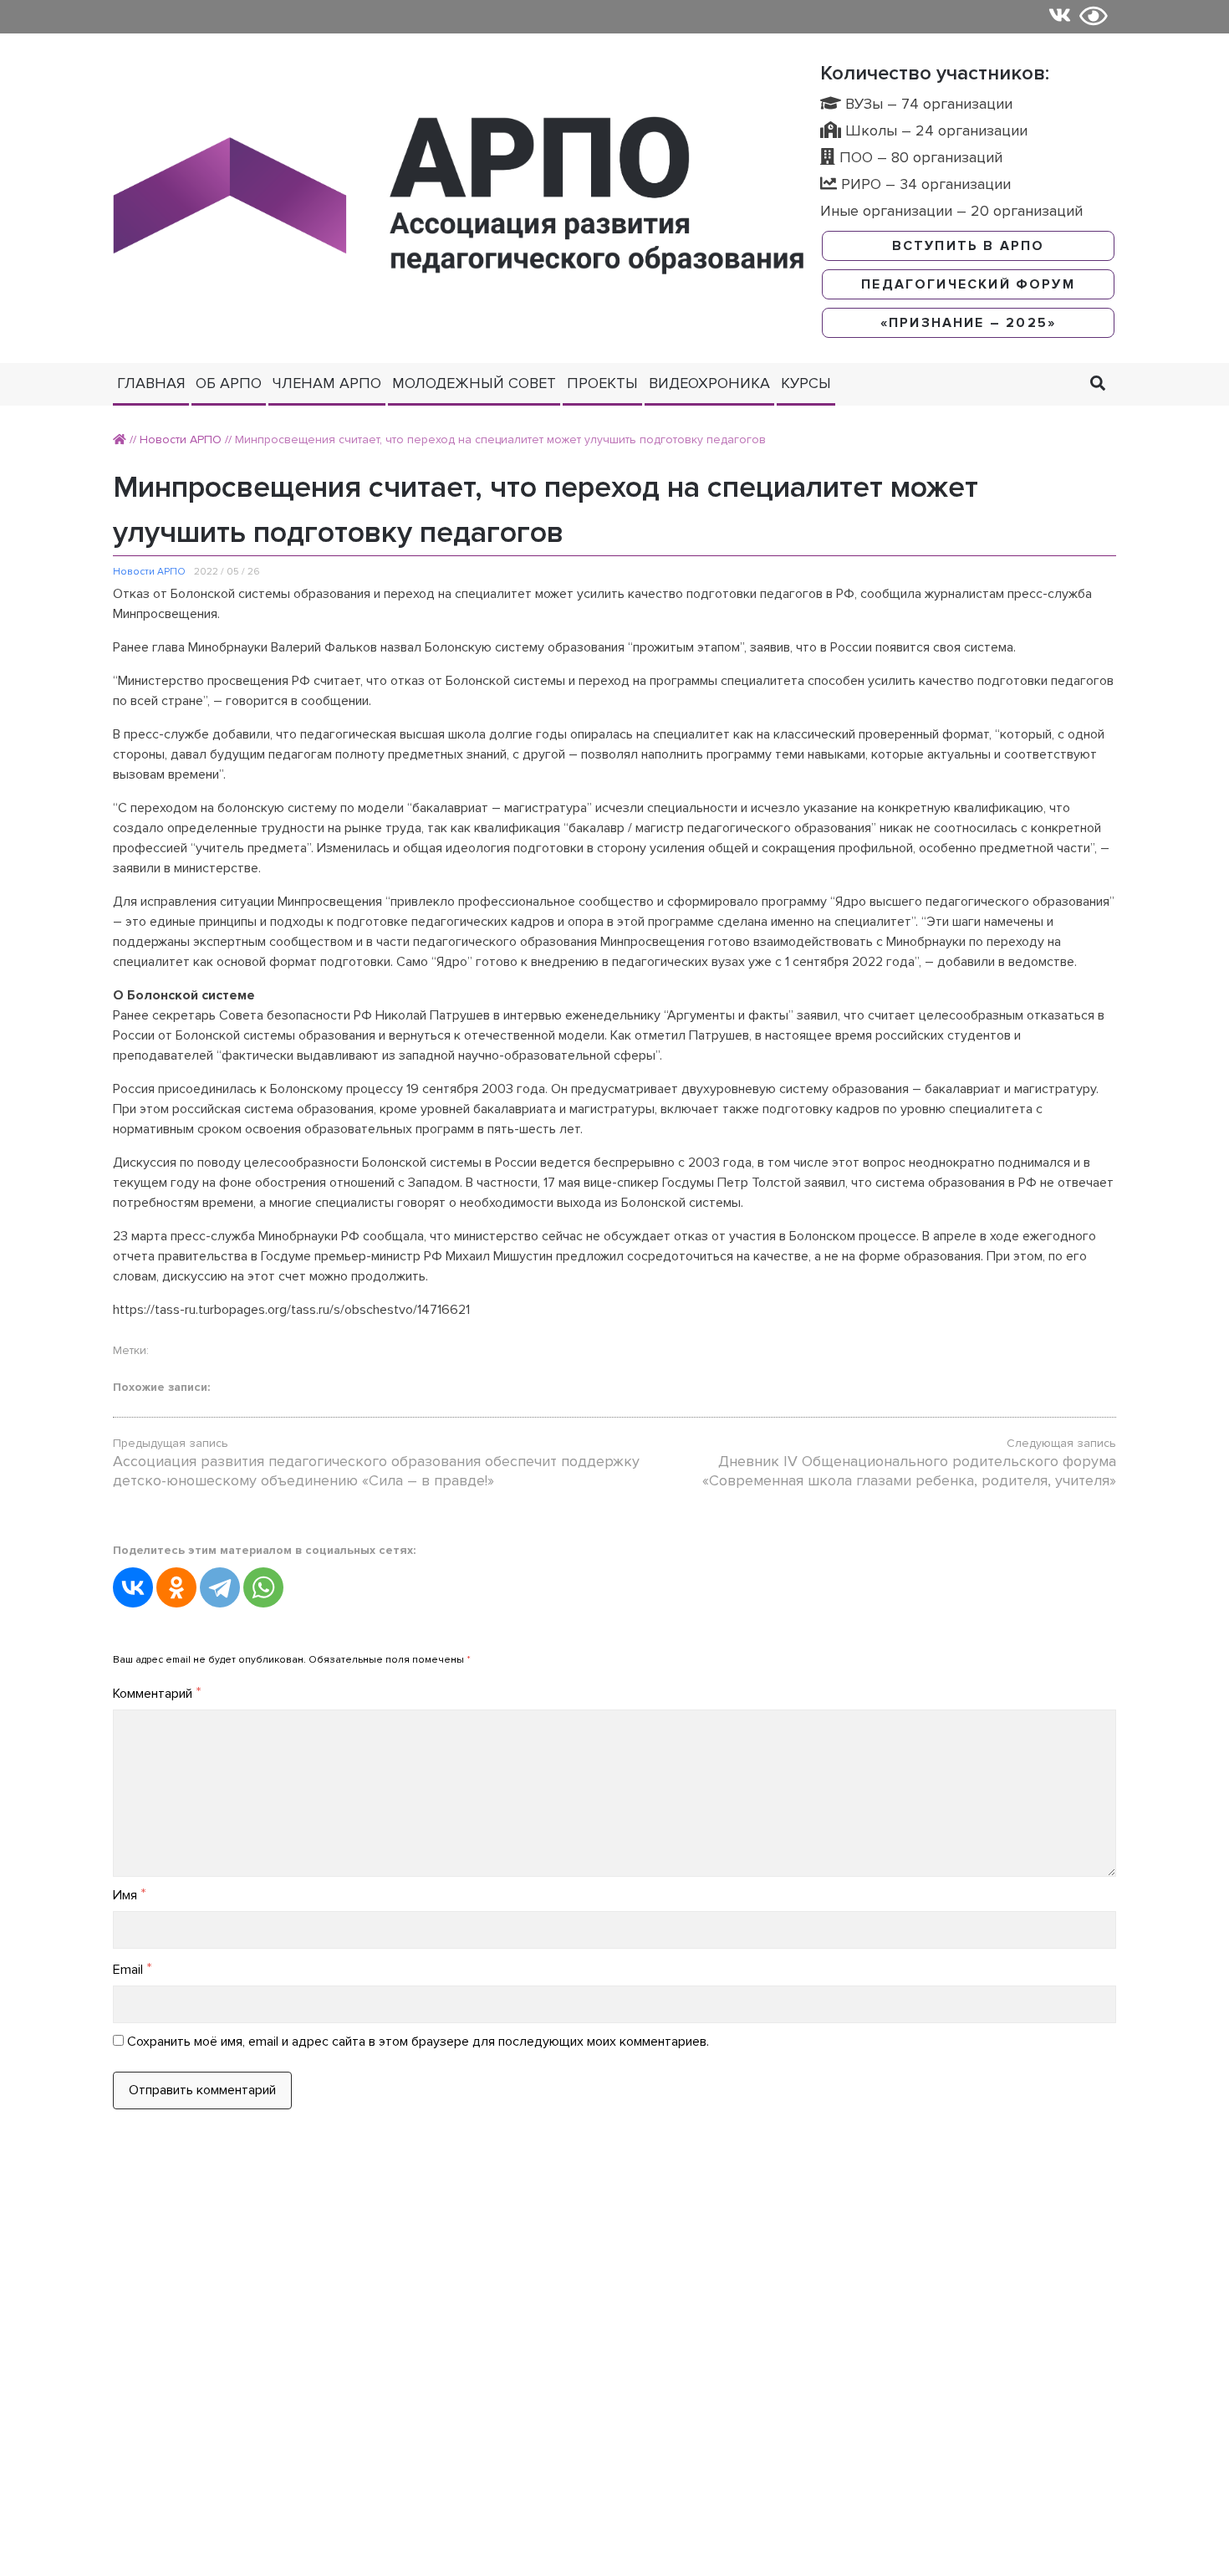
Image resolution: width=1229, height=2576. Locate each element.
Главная (151, 383)
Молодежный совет (474, 383)
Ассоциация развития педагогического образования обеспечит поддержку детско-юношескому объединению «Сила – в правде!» (376, 1471)
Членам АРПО (327, 383)
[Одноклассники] (176, 1587)
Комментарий (157, 1694)
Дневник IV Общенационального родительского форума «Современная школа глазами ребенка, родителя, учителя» (909, 1471)
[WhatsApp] (263, 1587)
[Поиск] (1098, 383)
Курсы (806, 383)
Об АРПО (229, 383)
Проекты (602, 383)
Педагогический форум (968, 284)
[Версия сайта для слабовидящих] (1094, 17)
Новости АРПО (181, 440)
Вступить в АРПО (969, 246)
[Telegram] (220, 1587)
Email (133, 1970)
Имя (130, 1895)
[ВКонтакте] (133, 1587)
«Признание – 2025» (968, 323)
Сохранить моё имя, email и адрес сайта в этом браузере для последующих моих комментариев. (418, 2042)
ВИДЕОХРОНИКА (709, 383)
